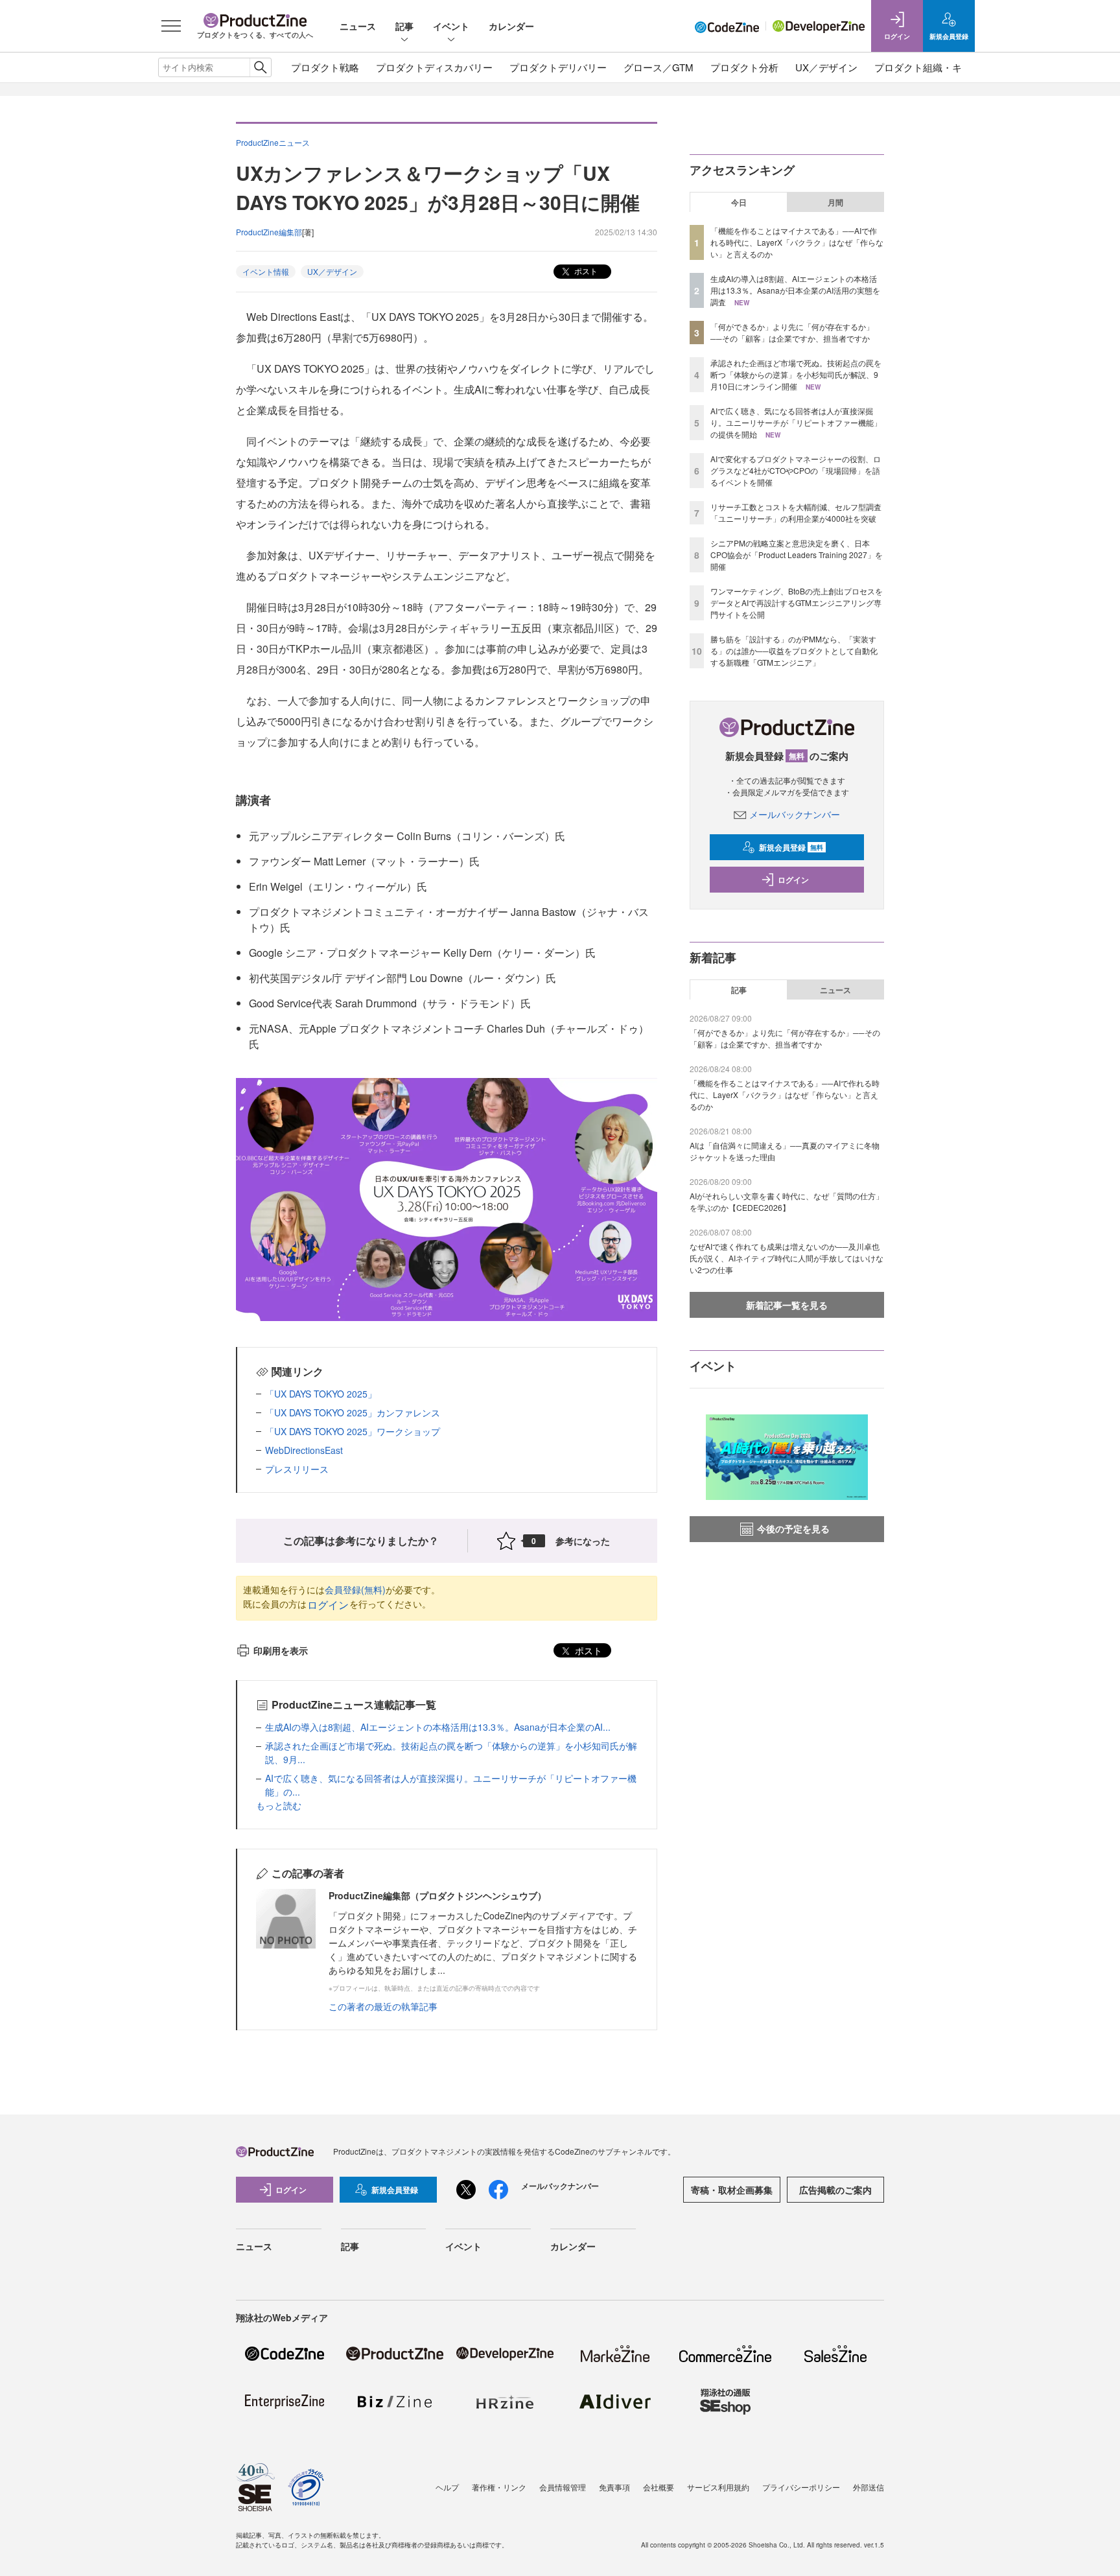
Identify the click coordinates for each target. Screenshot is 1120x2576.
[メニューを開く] (171, 26)
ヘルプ (447, 2487)
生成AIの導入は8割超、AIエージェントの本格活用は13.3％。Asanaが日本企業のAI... (438, 1727)
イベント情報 (266, 271)
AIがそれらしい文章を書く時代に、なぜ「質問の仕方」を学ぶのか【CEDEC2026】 (787, 1201)
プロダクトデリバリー (558, 67)
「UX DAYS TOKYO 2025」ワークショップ (353, 1431)
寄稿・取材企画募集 (732, 2190)
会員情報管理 (563, 2487)
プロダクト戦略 (325, 67)
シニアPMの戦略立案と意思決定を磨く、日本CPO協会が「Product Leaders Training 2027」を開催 (797, 555)
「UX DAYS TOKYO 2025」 (321, 1394)
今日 (739, 202)
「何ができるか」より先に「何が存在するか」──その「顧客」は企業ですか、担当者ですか (792, 332)
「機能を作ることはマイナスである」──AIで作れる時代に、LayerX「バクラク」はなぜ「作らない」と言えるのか (797, 242)
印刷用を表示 (281, 1650)
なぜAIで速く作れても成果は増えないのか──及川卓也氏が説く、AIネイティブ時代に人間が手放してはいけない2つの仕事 (787, 1258)
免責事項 (614, 2487)
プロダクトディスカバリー (434, 67)
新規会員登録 (791, 847)
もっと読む (279, 1805)
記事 (404, 26)
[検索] (260, 67)
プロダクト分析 (744, 67)
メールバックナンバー (795, 814)
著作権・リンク (499, 2487)
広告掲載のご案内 (835, 2190)
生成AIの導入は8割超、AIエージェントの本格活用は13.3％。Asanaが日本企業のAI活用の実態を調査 (795, 290)
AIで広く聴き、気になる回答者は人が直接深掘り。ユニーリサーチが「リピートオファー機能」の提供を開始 (796, 422)
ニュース (358, 26)
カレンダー (511, 26)
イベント (451, 26)
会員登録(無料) (355, 1589)
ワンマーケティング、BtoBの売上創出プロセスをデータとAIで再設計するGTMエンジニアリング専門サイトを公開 (797, 603)
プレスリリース (297, 1469)
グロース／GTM (659, 67)
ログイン (328, 1605)
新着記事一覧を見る (787, 1305)
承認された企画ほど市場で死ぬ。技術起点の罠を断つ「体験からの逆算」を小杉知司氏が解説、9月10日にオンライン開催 (796, 374)
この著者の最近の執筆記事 (383, 2006)
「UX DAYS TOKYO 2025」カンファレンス (353, 1412)
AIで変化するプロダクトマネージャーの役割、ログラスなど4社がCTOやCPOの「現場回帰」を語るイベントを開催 (796, 470)
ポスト (585, 271)
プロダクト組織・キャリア (933, 67)
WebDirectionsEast (304, 1450)
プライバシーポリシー (801, 2487)
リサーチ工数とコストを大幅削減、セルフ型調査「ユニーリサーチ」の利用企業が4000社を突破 (796, 512)
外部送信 (869, 2487)
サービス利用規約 (718, 2487)
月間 (835, 202)
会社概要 (659, 2487)
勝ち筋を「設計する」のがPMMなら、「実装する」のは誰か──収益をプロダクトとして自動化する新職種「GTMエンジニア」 (794, 650)
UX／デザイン (826, 67)
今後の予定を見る (793, 1528)
